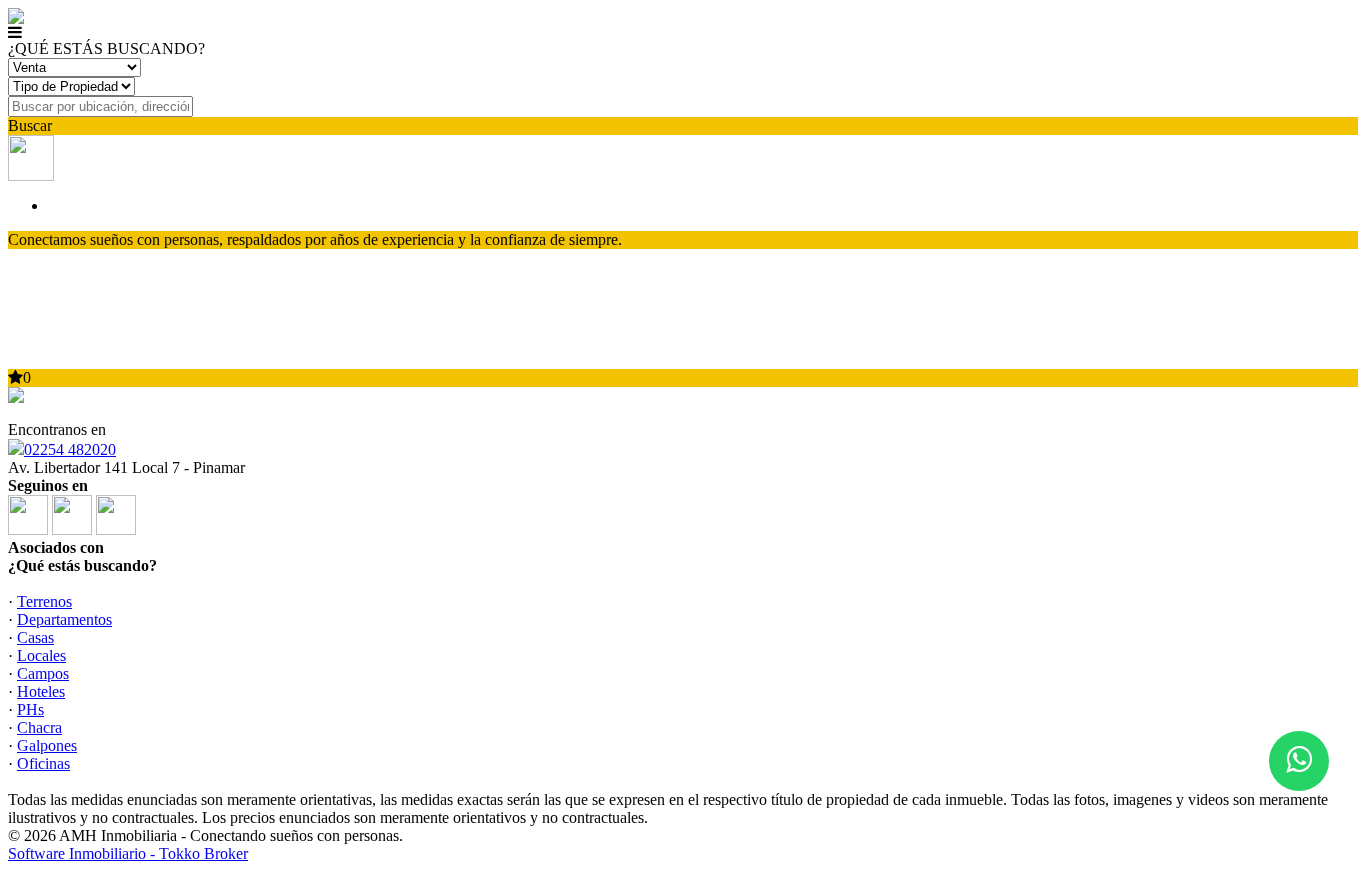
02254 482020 (70, 449)
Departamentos (64, 619)
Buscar (30, 125)
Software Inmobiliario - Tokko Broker (128, 853)
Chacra (39, 727)
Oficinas (43, 763)
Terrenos (44, 601)
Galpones (47, 745)
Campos (43, 673)
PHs (30, 709)
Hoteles (41, 691)
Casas (35, 637)
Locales (41, 655)
